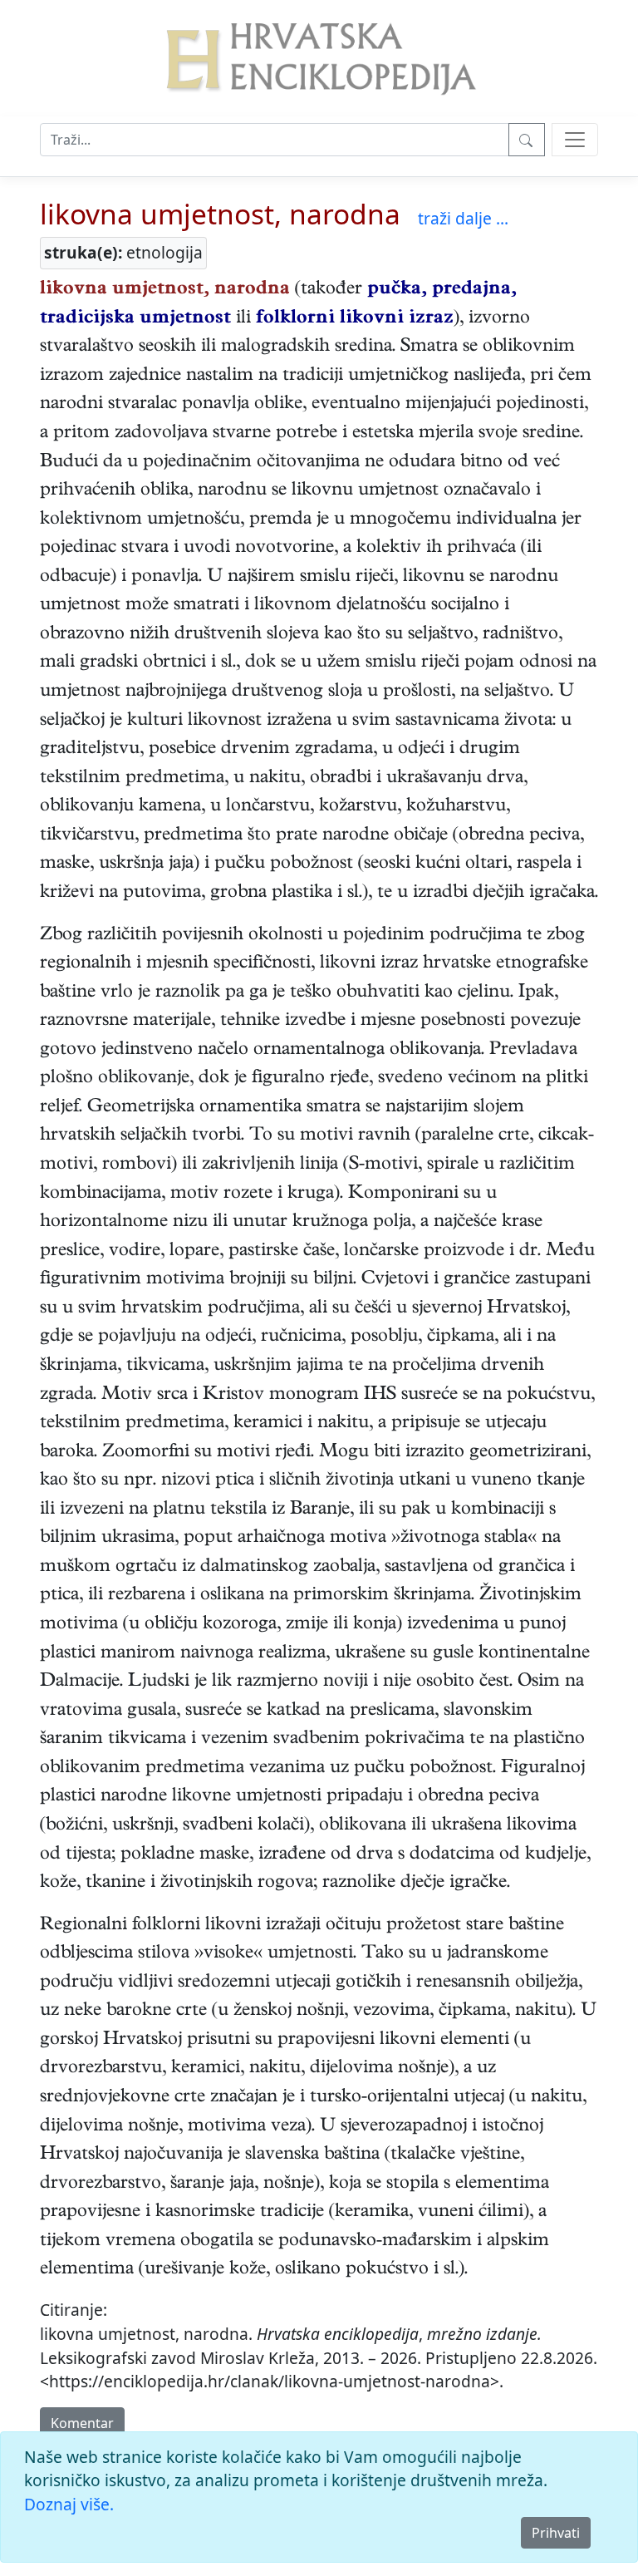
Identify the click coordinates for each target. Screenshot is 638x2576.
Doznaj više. (69, 2504)
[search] (575, 140)
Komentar (82, 2423)
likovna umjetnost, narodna (220, 214)
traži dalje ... (463, 218)
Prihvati (556, 2533)
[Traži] (527, 140)
